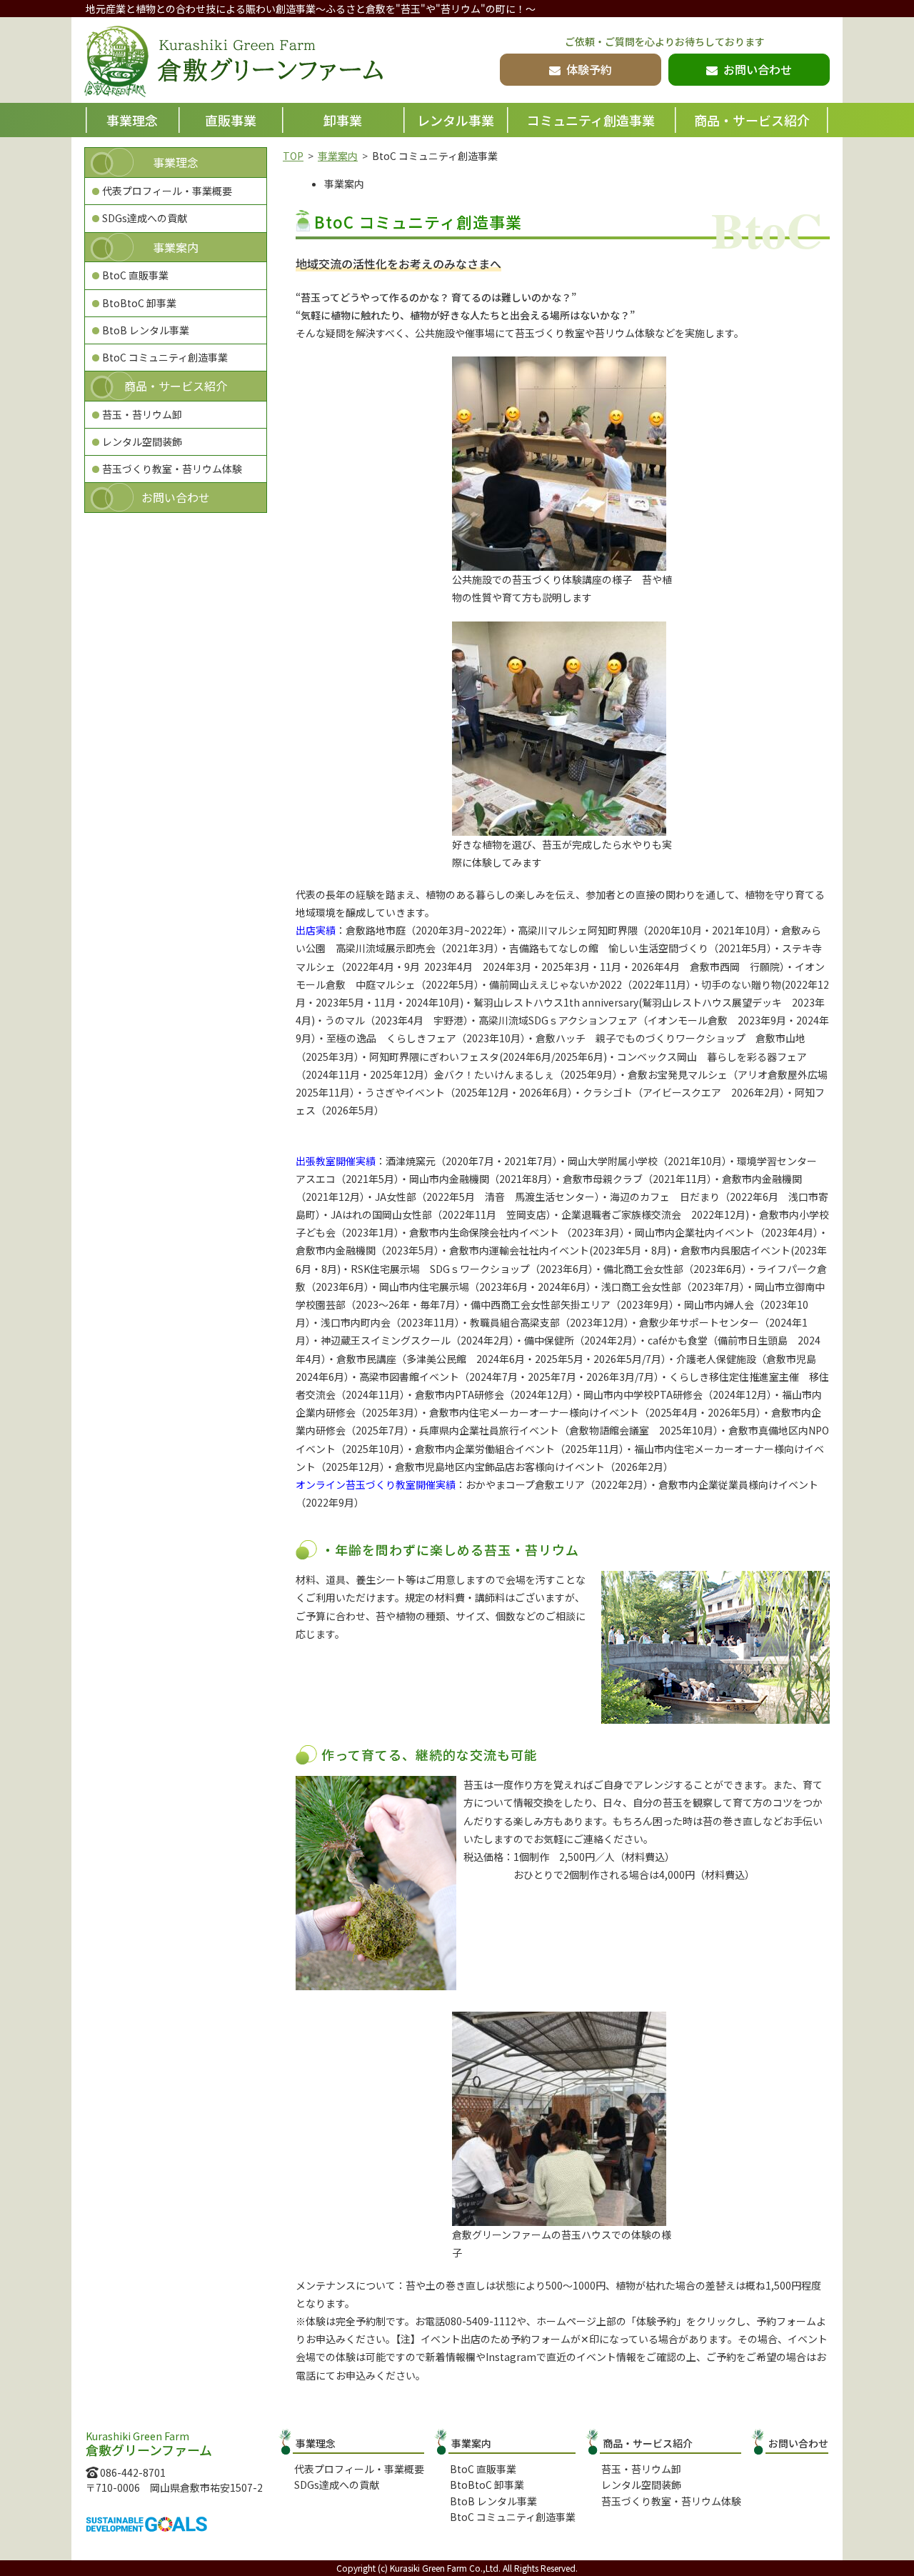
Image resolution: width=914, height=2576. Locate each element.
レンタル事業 (456, 120)
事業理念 (132, 120)
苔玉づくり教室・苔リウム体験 (172, 469)
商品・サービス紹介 (752, 120)
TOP (293, 156)
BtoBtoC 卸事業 (139, 303)
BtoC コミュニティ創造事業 (165, 357)
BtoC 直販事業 (135, 275)
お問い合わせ (176, 497)
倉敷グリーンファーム (233, 61)
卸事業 (343, 120)
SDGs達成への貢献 (145, 218)
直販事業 (231, 120)
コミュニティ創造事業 (591, 120)
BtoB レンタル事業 (146, 330)
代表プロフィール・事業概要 (167, 191)
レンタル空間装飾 (142, 441)
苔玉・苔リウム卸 (142, 414)
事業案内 (338, 156)
